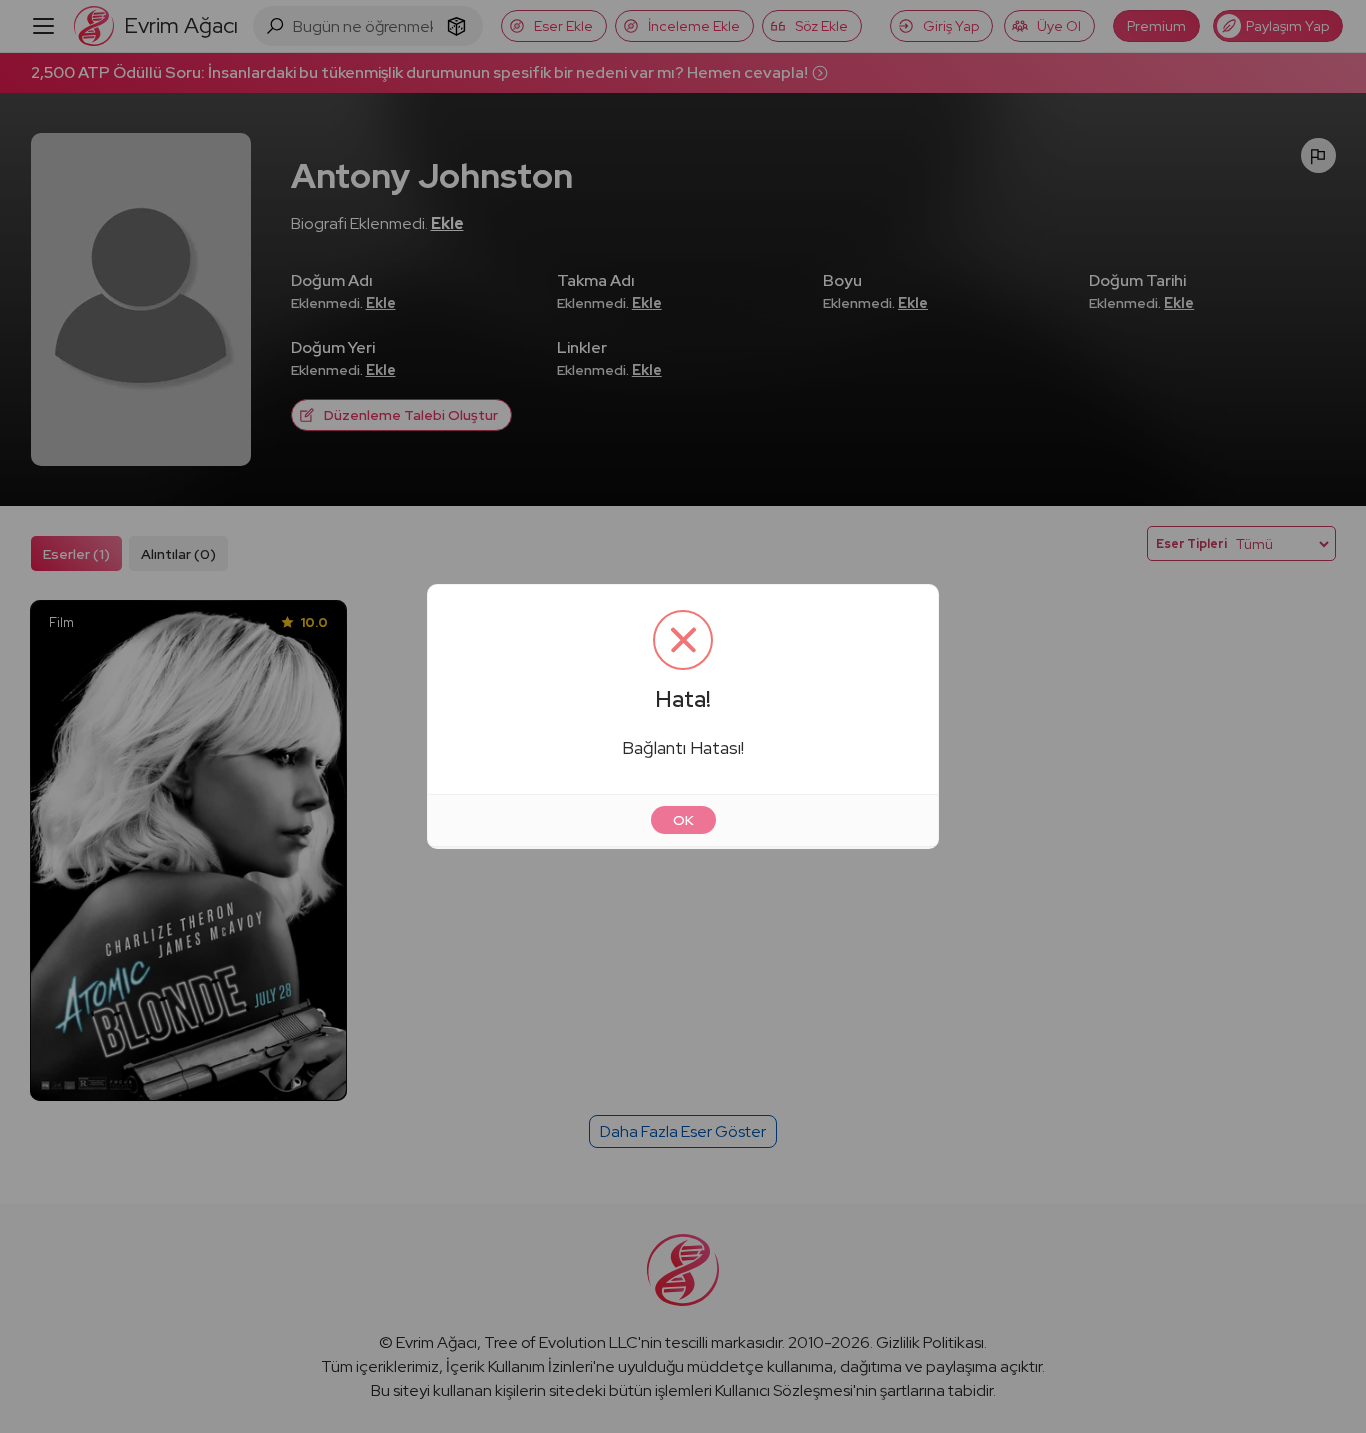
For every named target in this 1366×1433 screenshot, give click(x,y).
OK (683, 820)
